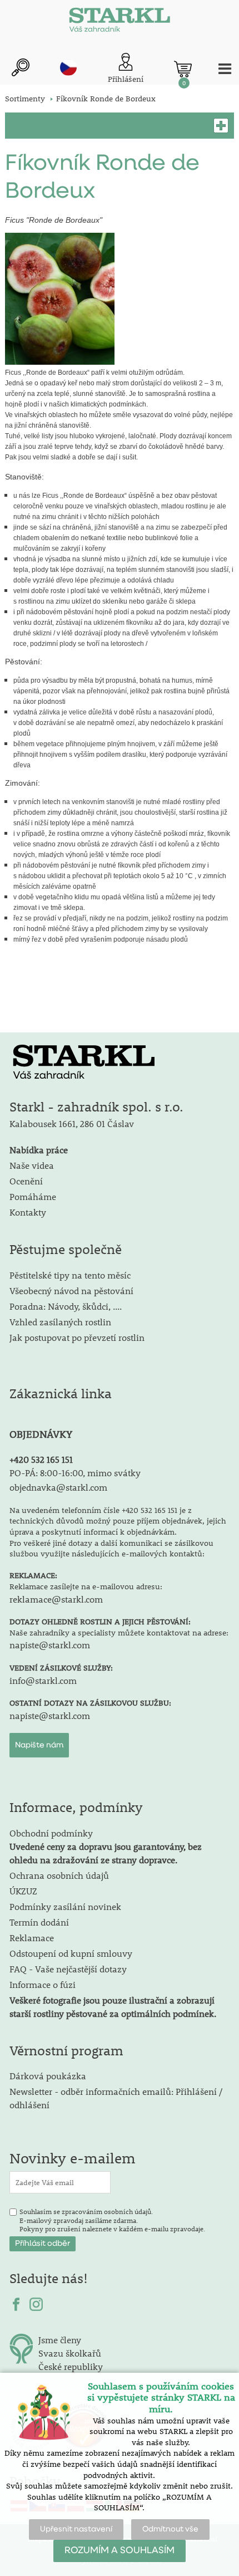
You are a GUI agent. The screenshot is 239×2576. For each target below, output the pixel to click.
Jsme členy (60, 2340)
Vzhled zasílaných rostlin (60, 1322)
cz (68, 67)
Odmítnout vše (170, 2529)
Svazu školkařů (70, 2353)
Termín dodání (39, 1922)
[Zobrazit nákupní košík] (183, 69)
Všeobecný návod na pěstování (71, 1291)
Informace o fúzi (43, 1984)
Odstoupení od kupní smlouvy (71, 1953)
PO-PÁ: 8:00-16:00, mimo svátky (75, 1473)
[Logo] (120, 22)
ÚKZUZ (23, 1891)
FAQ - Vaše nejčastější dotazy (68, 1969)
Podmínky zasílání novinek (65, 1906)
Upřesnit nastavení (76, 2529)
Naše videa (32, 1165)
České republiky (71, 2366)
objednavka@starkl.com (58, 1487)
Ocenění (26, 1181)
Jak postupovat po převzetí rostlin (77, 1337)
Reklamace (32, 1938)
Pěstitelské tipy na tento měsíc (70, 1275)
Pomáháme (33, 1196)
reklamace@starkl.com (56, 1599)
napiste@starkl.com (50, 1645)
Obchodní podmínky (106, 1846)
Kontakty (28, 1212)
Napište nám (39, 1745)
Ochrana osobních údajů (59, 1875)
